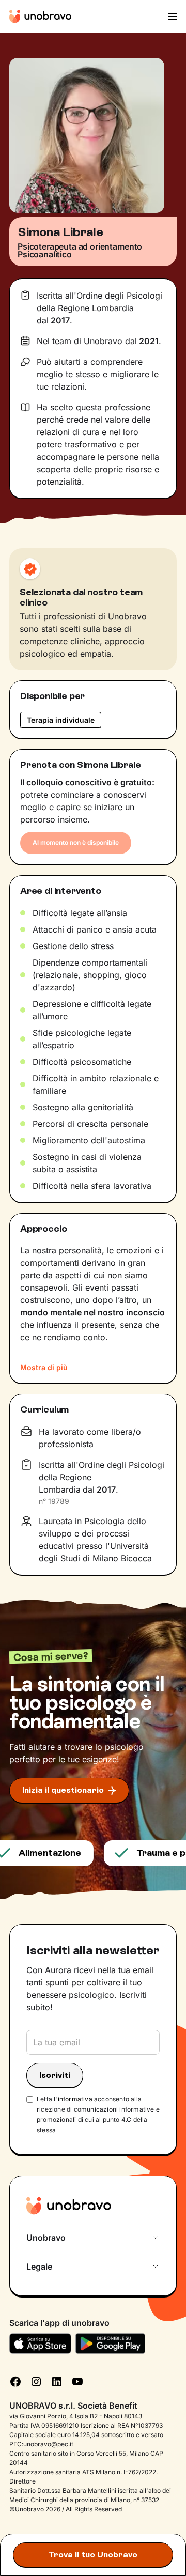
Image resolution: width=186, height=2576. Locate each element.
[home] (40, 17)
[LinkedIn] (57, 2381)
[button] (172, 17)
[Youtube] (78, 2381)
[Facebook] (16, 2381)
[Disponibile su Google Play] (110, 2344)
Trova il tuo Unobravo (93, 2555)
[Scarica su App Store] (40, 2344)
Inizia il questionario (63, 1790)
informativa (75, 2099)
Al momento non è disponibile (76, 842)
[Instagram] (36, 2381)
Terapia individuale (61, 720)
